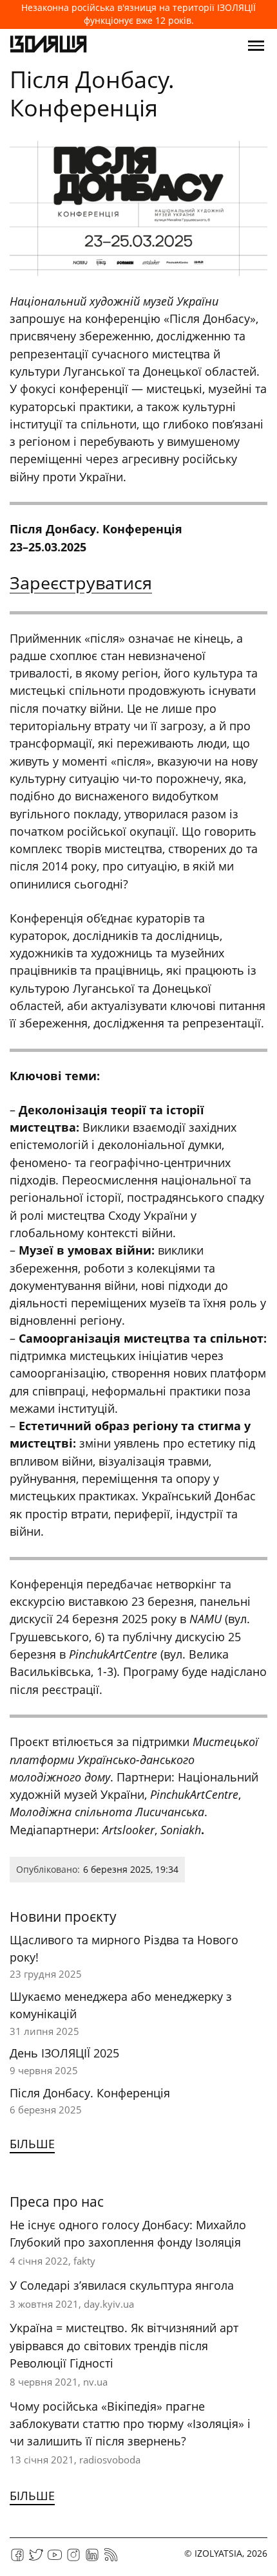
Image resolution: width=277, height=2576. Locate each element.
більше (32, 2144)
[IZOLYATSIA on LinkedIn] (92, 2559)
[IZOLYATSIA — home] (48, 46)
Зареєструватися (81, 583)
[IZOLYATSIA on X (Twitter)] (36, 2559)
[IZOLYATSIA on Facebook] (17, 2559)
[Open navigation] (256, 46)
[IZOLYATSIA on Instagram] (73, 2559)
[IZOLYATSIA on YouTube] (55, 2559)
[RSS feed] (111, 2559)
